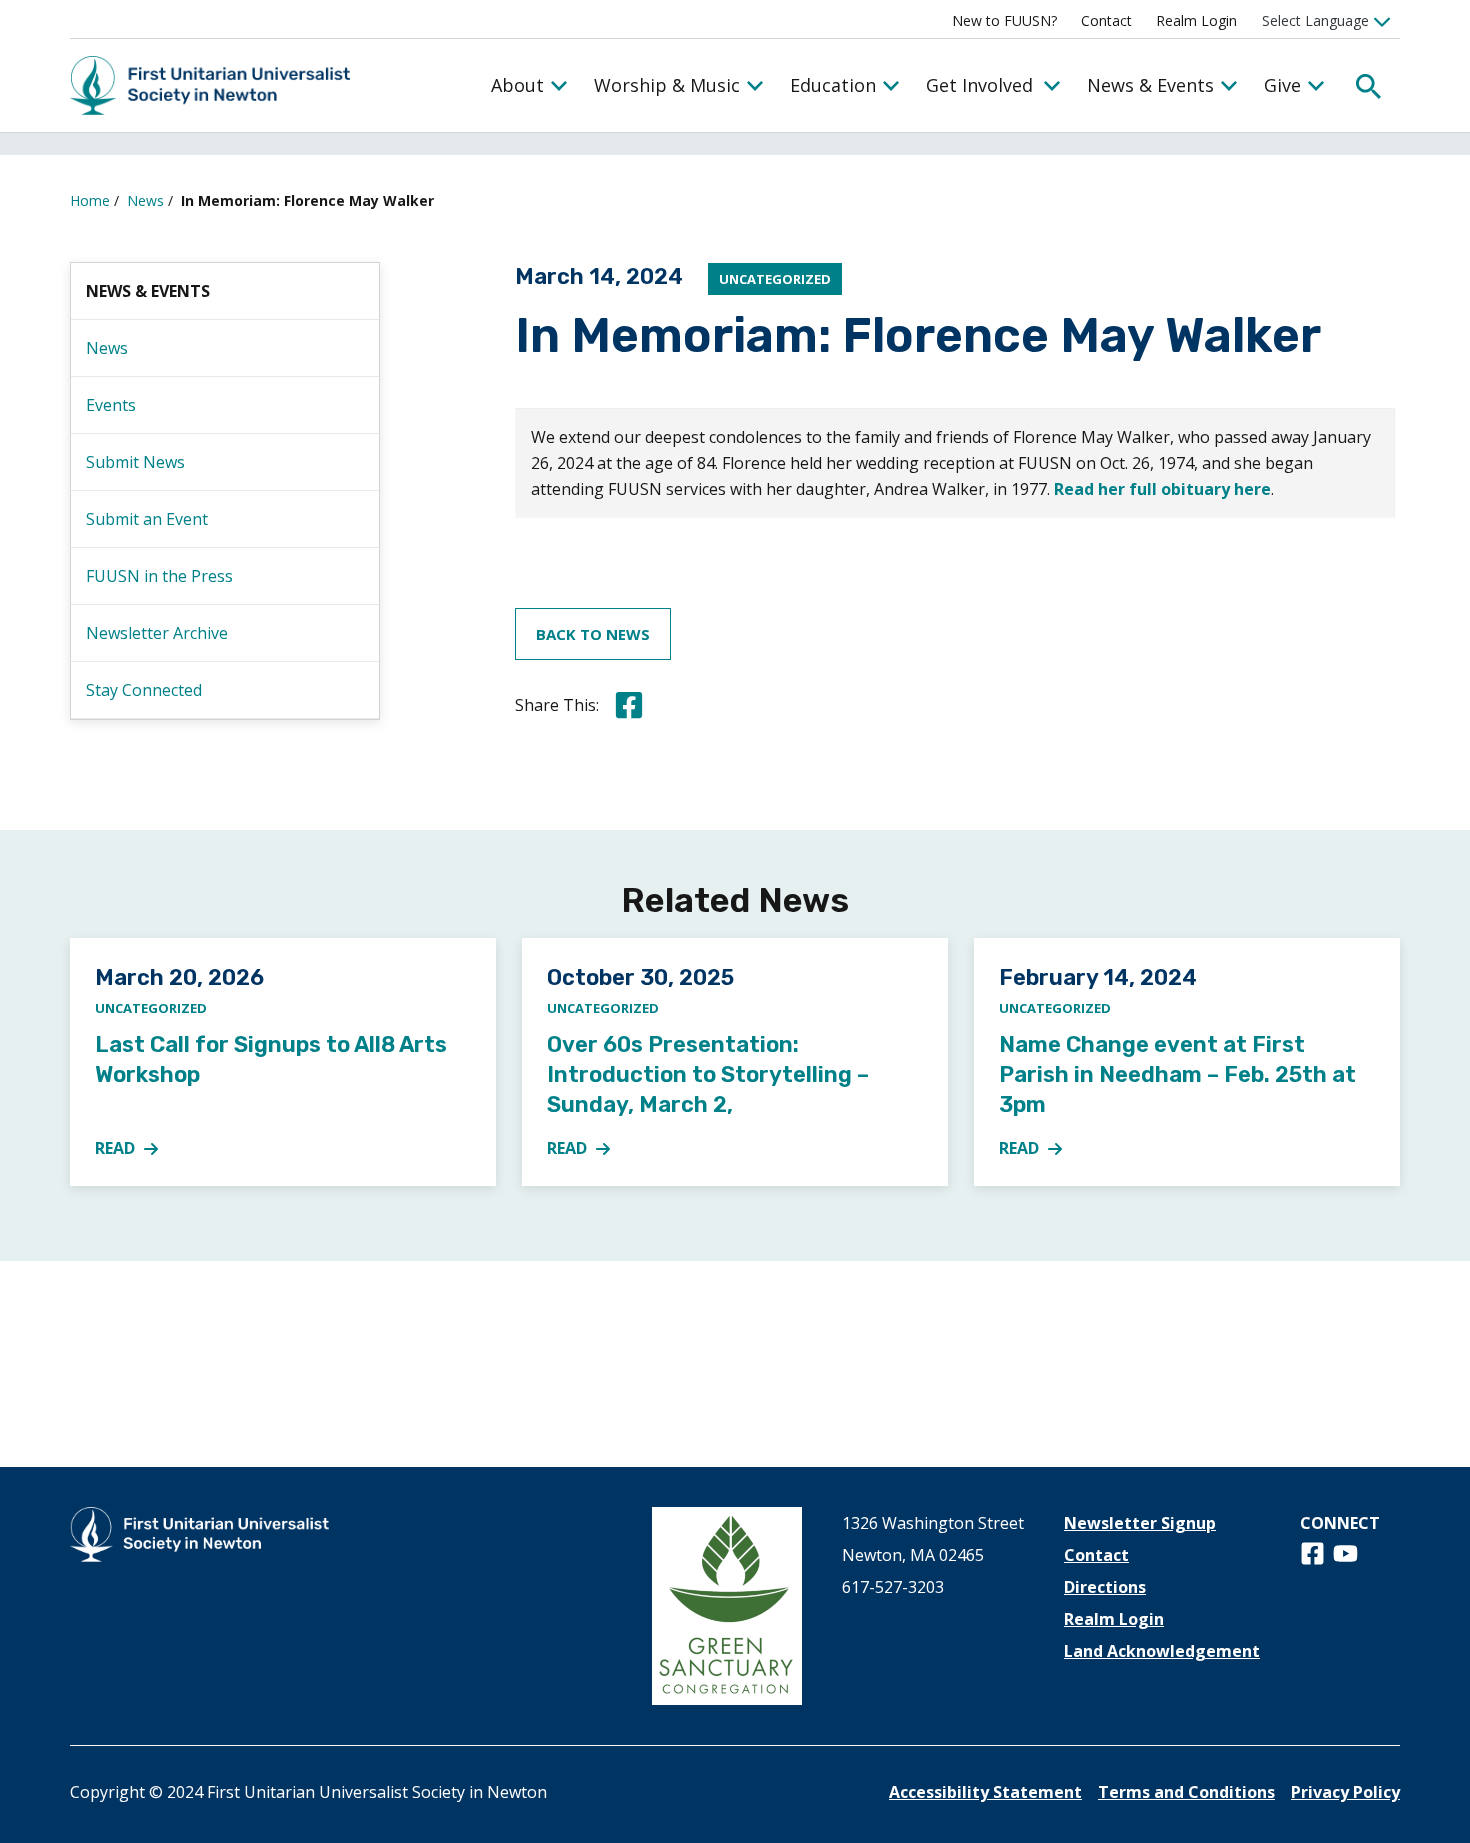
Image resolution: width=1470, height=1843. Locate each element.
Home (90, 200)
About (517, 85)
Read (138, 1149)
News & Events (1150, 85)
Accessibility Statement (985, 1792)
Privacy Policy (1345, 1792)
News (145, 200)
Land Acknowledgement (1162, 1651)
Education (833, 85)
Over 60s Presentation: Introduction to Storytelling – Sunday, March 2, (708, 1074)
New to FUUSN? (1004, 20)
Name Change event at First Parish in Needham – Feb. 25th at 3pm (1177, 1074)
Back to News (593, 634)
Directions (1105, 1587)
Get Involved (979, 85)
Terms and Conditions (1186, 1792)
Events (111, 405)
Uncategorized (775, 279)
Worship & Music (667, 85)
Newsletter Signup (1140, 1523)
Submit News (135, 462)
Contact (1106, 20)
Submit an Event (147, 519)
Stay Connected (144, 690)
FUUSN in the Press (159, 576)
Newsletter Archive (157, 633)
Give (1282, 85)
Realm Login (1196, 20)
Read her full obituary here (1162, 489)
